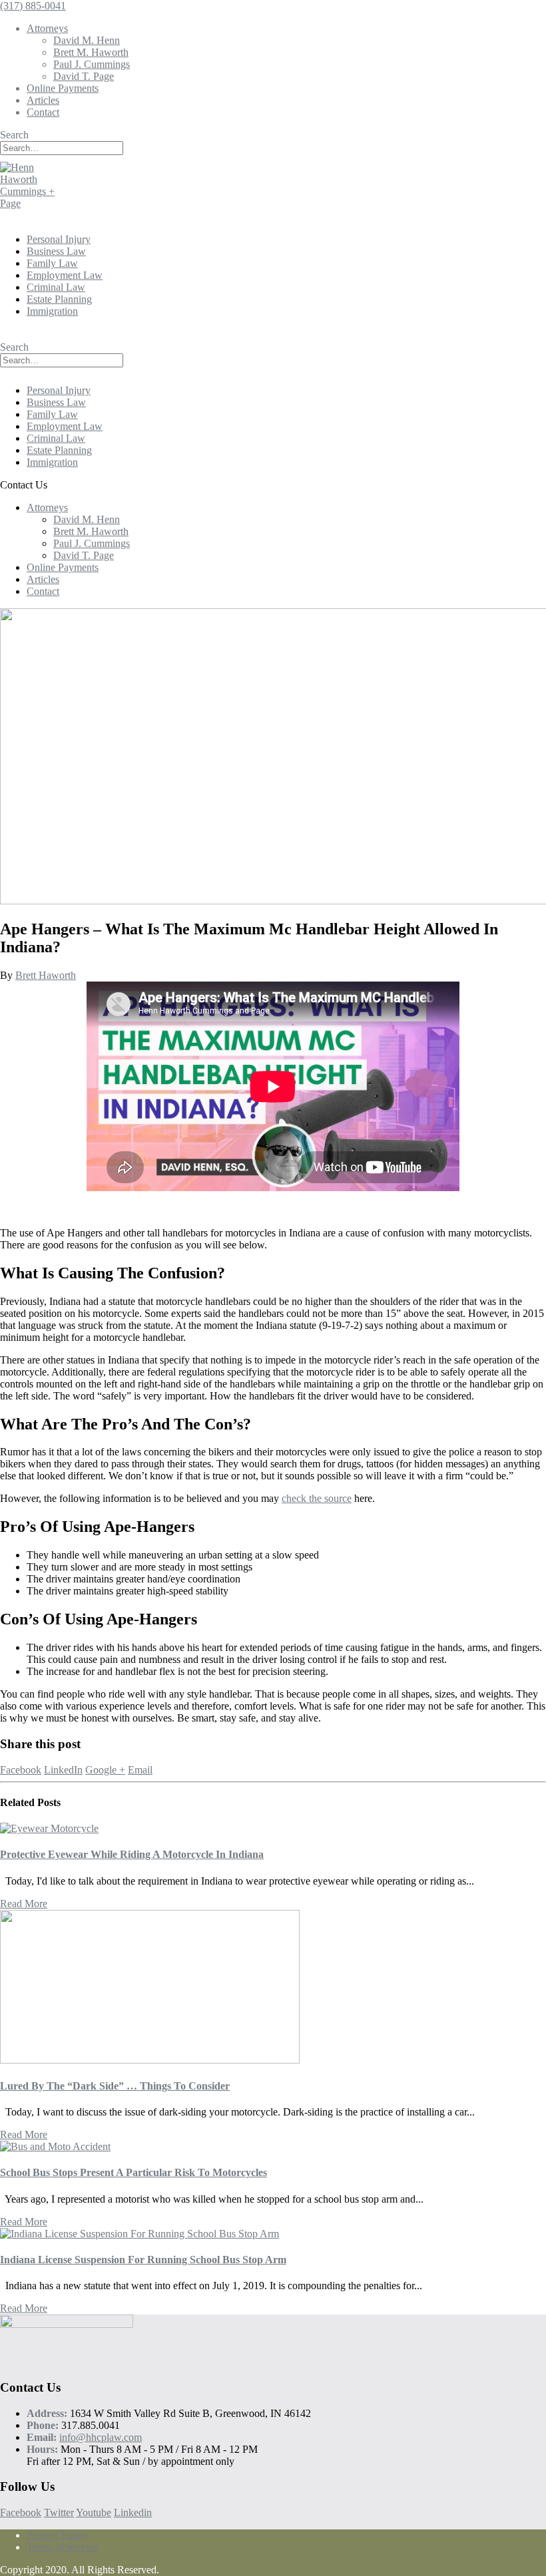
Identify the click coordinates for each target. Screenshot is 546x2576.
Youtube (94, 2512)
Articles (43, 100)
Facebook (21, 1770)
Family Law (52, 263)
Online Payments (63, 88)
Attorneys (47, 28)
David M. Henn (87, 40)
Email (140, 1770)
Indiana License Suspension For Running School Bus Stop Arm (143, 2260)
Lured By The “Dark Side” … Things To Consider (115, 2086)
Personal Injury (59, 239)
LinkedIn (63, 1770)
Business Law (56, 251)
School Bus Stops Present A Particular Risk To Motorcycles (134, 2172)
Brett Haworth (46, 975)
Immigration (52, 311)
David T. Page (84, 76)
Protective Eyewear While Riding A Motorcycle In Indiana (132, 1854)
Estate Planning (59, 299)
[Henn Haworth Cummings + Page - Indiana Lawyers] (37, 203)
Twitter (59, 2512)
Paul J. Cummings (92, 64)
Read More (24, 1904)
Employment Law (65, 275)
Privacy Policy (57, 2535)
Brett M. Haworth (91, 52)
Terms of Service (62, 2547)
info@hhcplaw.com (101, 2437)
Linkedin (133, 2512)
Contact (43, 112)
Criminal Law (56, 287)
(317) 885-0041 (33, 6)
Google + (105, 1770)
